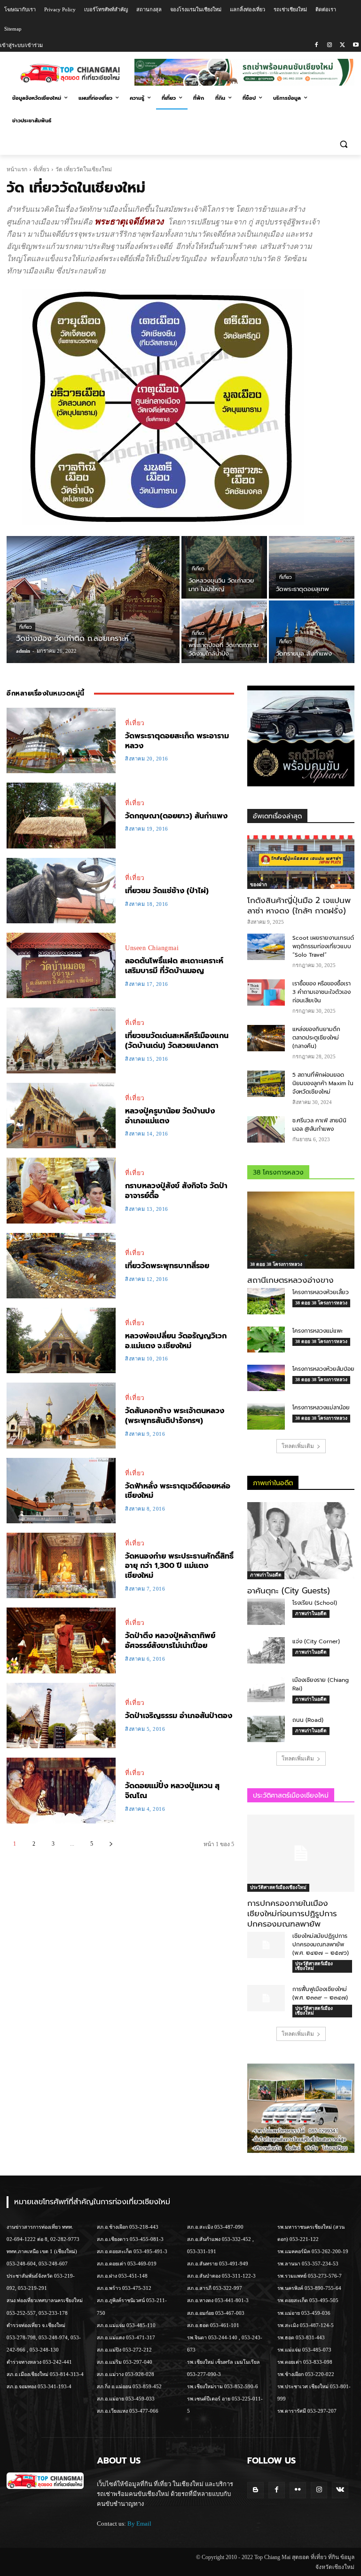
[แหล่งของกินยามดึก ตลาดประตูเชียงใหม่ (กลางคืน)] (266, 1038)
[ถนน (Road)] (266, 1729)
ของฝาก (259, 884)
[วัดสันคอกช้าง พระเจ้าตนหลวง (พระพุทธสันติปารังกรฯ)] (61, 1415)
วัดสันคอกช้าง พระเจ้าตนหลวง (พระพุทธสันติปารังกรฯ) (175, 1416)
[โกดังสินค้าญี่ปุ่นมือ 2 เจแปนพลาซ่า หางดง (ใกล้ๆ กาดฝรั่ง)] (301, 862)
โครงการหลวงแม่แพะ (318, 1331)
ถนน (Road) (308, 1720)
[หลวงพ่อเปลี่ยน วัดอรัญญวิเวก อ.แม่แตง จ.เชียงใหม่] (61, 1340)
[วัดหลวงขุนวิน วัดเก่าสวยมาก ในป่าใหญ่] (224, 567)
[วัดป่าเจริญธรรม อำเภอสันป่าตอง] (61, 1716)
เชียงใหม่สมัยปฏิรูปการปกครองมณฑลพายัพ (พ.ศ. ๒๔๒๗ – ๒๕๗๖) (321, 1944)
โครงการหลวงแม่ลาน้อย (321, 1408)
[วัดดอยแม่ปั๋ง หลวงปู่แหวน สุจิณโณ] (61, 1790)
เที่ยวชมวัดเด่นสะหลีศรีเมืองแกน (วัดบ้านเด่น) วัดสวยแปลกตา (177, 1041)
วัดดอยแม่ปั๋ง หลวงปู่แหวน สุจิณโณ (172, 1791)
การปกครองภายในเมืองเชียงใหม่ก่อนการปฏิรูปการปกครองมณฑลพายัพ (292, 1913)
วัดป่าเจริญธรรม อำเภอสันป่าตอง (179, 1716)
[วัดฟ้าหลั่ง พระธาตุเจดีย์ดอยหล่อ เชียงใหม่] (61, 1491)
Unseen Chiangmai (152, 948)
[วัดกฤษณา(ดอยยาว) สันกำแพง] (61, 815)
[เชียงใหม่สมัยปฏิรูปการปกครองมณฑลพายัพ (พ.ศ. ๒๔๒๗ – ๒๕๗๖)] (266, 1945)
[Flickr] (298, 2490)
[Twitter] (342, 45)
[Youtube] (356, 45)
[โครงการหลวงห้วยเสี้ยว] (266, 1301)
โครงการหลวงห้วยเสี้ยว (321, 1292)
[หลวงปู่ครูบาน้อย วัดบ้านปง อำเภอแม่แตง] (61, 1116)
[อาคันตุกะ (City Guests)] (301, 1541)
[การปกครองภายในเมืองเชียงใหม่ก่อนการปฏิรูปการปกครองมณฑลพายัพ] (301, 1853)
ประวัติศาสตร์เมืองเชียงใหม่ (278, 1887)
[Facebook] (317, 45)
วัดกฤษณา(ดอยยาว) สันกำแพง (176, 816)
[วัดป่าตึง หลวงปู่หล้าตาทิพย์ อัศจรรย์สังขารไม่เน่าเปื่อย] (61, 1640)
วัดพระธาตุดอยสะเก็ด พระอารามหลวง (177, 741)
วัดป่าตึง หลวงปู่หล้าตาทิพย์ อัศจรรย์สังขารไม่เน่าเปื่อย (170, 1641)
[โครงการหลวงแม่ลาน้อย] (266, 1416)
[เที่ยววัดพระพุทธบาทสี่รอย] (61, 1266)
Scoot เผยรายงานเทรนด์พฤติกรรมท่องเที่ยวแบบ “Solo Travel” (323, 946)
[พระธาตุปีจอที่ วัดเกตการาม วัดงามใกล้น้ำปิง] (224, 632)
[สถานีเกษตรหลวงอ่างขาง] (301, 1230)
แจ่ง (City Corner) (316, 1641)
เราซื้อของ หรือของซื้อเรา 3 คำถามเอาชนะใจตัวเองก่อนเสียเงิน (322, 992)
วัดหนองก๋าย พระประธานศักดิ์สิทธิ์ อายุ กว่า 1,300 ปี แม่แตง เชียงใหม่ (179, 1566)
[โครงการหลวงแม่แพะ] (266, 1340)
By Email (139, 2524)
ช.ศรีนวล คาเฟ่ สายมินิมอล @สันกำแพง (319, 1125)
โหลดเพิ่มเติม (298, 1446)
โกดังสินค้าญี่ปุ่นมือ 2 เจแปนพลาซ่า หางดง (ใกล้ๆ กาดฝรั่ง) (299, 905)
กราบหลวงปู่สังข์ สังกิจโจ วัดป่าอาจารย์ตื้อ (176, 1191)
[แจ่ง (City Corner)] (266, 1650)
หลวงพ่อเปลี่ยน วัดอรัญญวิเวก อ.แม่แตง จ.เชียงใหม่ (176, 1341)
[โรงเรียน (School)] (266, 1612)
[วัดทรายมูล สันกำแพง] (312, 632)
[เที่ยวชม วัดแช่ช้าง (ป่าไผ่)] (61, 891)
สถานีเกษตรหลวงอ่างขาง (290, 1280)
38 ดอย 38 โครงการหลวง (276, 1264)
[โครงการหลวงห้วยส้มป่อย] (266, 1378)
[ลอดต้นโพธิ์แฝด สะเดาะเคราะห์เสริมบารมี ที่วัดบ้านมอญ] (61, 965)
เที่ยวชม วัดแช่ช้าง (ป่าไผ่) (167, 891)
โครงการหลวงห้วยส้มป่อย (323, 1369)
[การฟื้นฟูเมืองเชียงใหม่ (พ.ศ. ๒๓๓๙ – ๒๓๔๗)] (266, 1998)
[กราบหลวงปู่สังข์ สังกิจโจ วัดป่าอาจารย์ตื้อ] (61, 1190)
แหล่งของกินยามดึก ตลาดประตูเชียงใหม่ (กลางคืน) (316, 1038)
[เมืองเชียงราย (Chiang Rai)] (266, 1689)
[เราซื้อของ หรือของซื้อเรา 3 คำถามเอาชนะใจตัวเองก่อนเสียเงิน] (266, 992)
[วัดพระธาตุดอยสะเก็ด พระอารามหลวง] (61, 740)
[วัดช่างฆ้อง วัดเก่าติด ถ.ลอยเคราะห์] (93, 600)
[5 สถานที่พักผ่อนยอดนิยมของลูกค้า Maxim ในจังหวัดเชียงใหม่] (266, 1084)
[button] (343, 144)
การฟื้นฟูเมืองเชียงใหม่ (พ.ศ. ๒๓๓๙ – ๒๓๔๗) (320, 1993)
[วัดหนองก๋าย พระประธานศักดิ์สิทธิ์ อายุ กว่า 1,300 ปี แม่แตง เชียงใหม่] (61, 1565)
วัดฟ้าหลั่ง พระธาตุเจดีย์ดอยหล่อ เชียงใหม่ (178, 1491)
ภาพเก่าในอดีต (266, 1575)
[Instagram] (330, 45)
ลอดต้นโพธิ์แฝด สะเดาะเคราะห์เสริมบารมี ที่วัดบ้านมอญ (174, 966)
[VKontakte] (340, 2490)
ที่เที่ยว (41, 169)
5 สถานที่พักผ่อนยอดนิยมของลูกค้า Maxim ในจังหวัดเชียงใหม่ (323, 1083)
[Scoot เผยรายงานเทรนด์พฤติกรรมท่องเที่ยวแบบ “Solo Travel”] (266, 947)
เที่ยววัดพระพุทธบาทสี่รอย (167, 1266)
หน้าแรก (17, 169)
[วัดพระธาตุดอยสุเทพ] (312, 567)
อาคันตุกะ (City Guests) (289, 1591)
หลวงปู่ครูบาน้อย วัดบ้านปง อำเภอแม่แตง (170, 1116)
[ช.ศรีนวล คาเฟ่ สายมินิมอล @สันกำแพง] (266, 1129)
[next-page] (111, 1844)
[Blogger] (255, 2490)
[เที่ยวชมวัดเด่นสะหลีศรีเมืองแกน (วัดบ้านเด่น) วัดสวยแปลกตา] (61, 1040)
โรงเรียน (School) (315, 1603)
